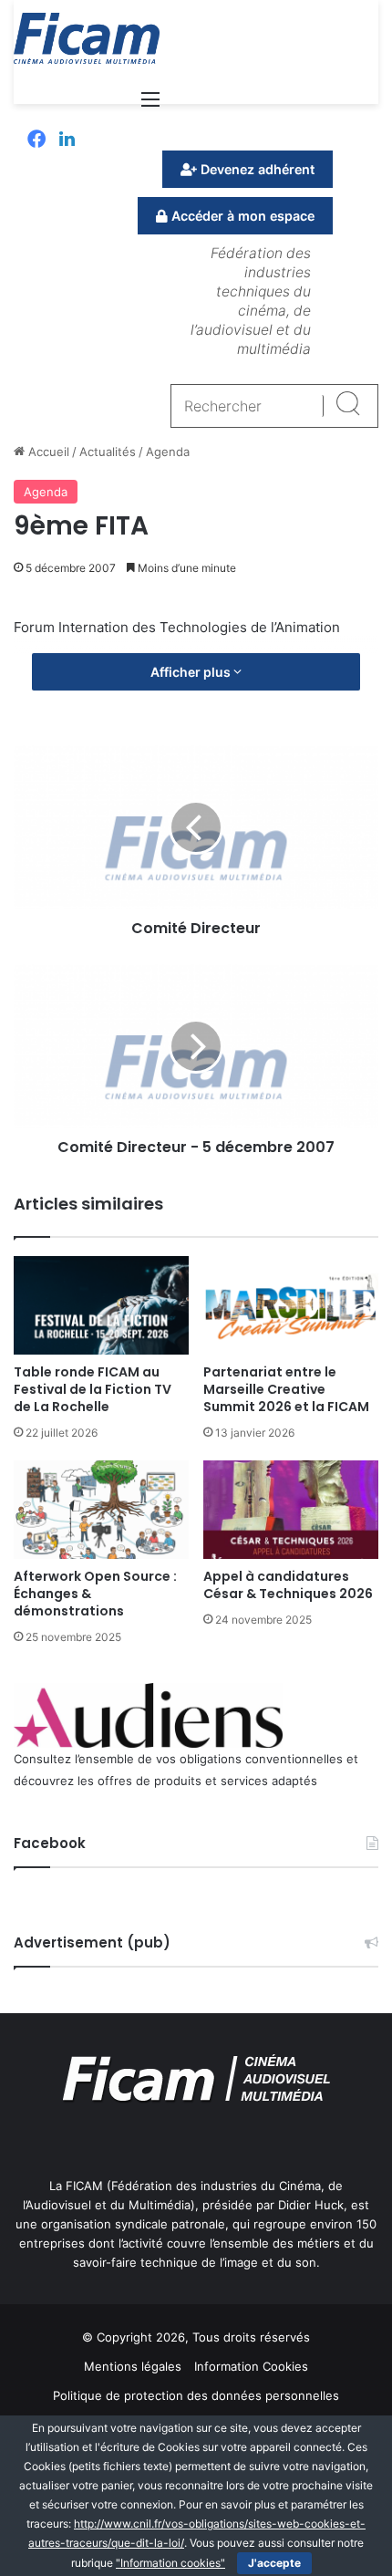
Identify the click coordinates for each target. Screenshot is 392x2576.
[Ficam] (87, 38)
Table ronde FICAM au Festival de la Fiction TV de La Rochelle (93, 1389)
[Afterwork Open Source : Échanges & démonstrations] (101, 1510)
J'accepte (274, 2563)
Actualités (108, 452)
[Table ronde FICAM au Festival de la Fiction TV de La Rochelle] (101, 1305)
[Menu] (150, 105)
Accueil (47, 452)
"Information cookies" (170, 2563)
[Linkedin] (67, 140)
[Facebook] (36, 140)
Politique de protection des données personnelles (196, 2395)
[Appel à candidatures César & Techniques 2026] (291, 1510)
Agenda (168, 452)
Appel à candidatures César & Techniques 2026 (288, 1585)
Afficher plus (192, 672)
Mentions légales (133, 2366)
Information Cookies (251, 2366)
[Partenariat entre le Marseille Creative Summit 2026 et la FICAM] (291, 1305)
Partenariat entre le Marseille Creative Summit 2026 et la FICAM (286, 1389)
